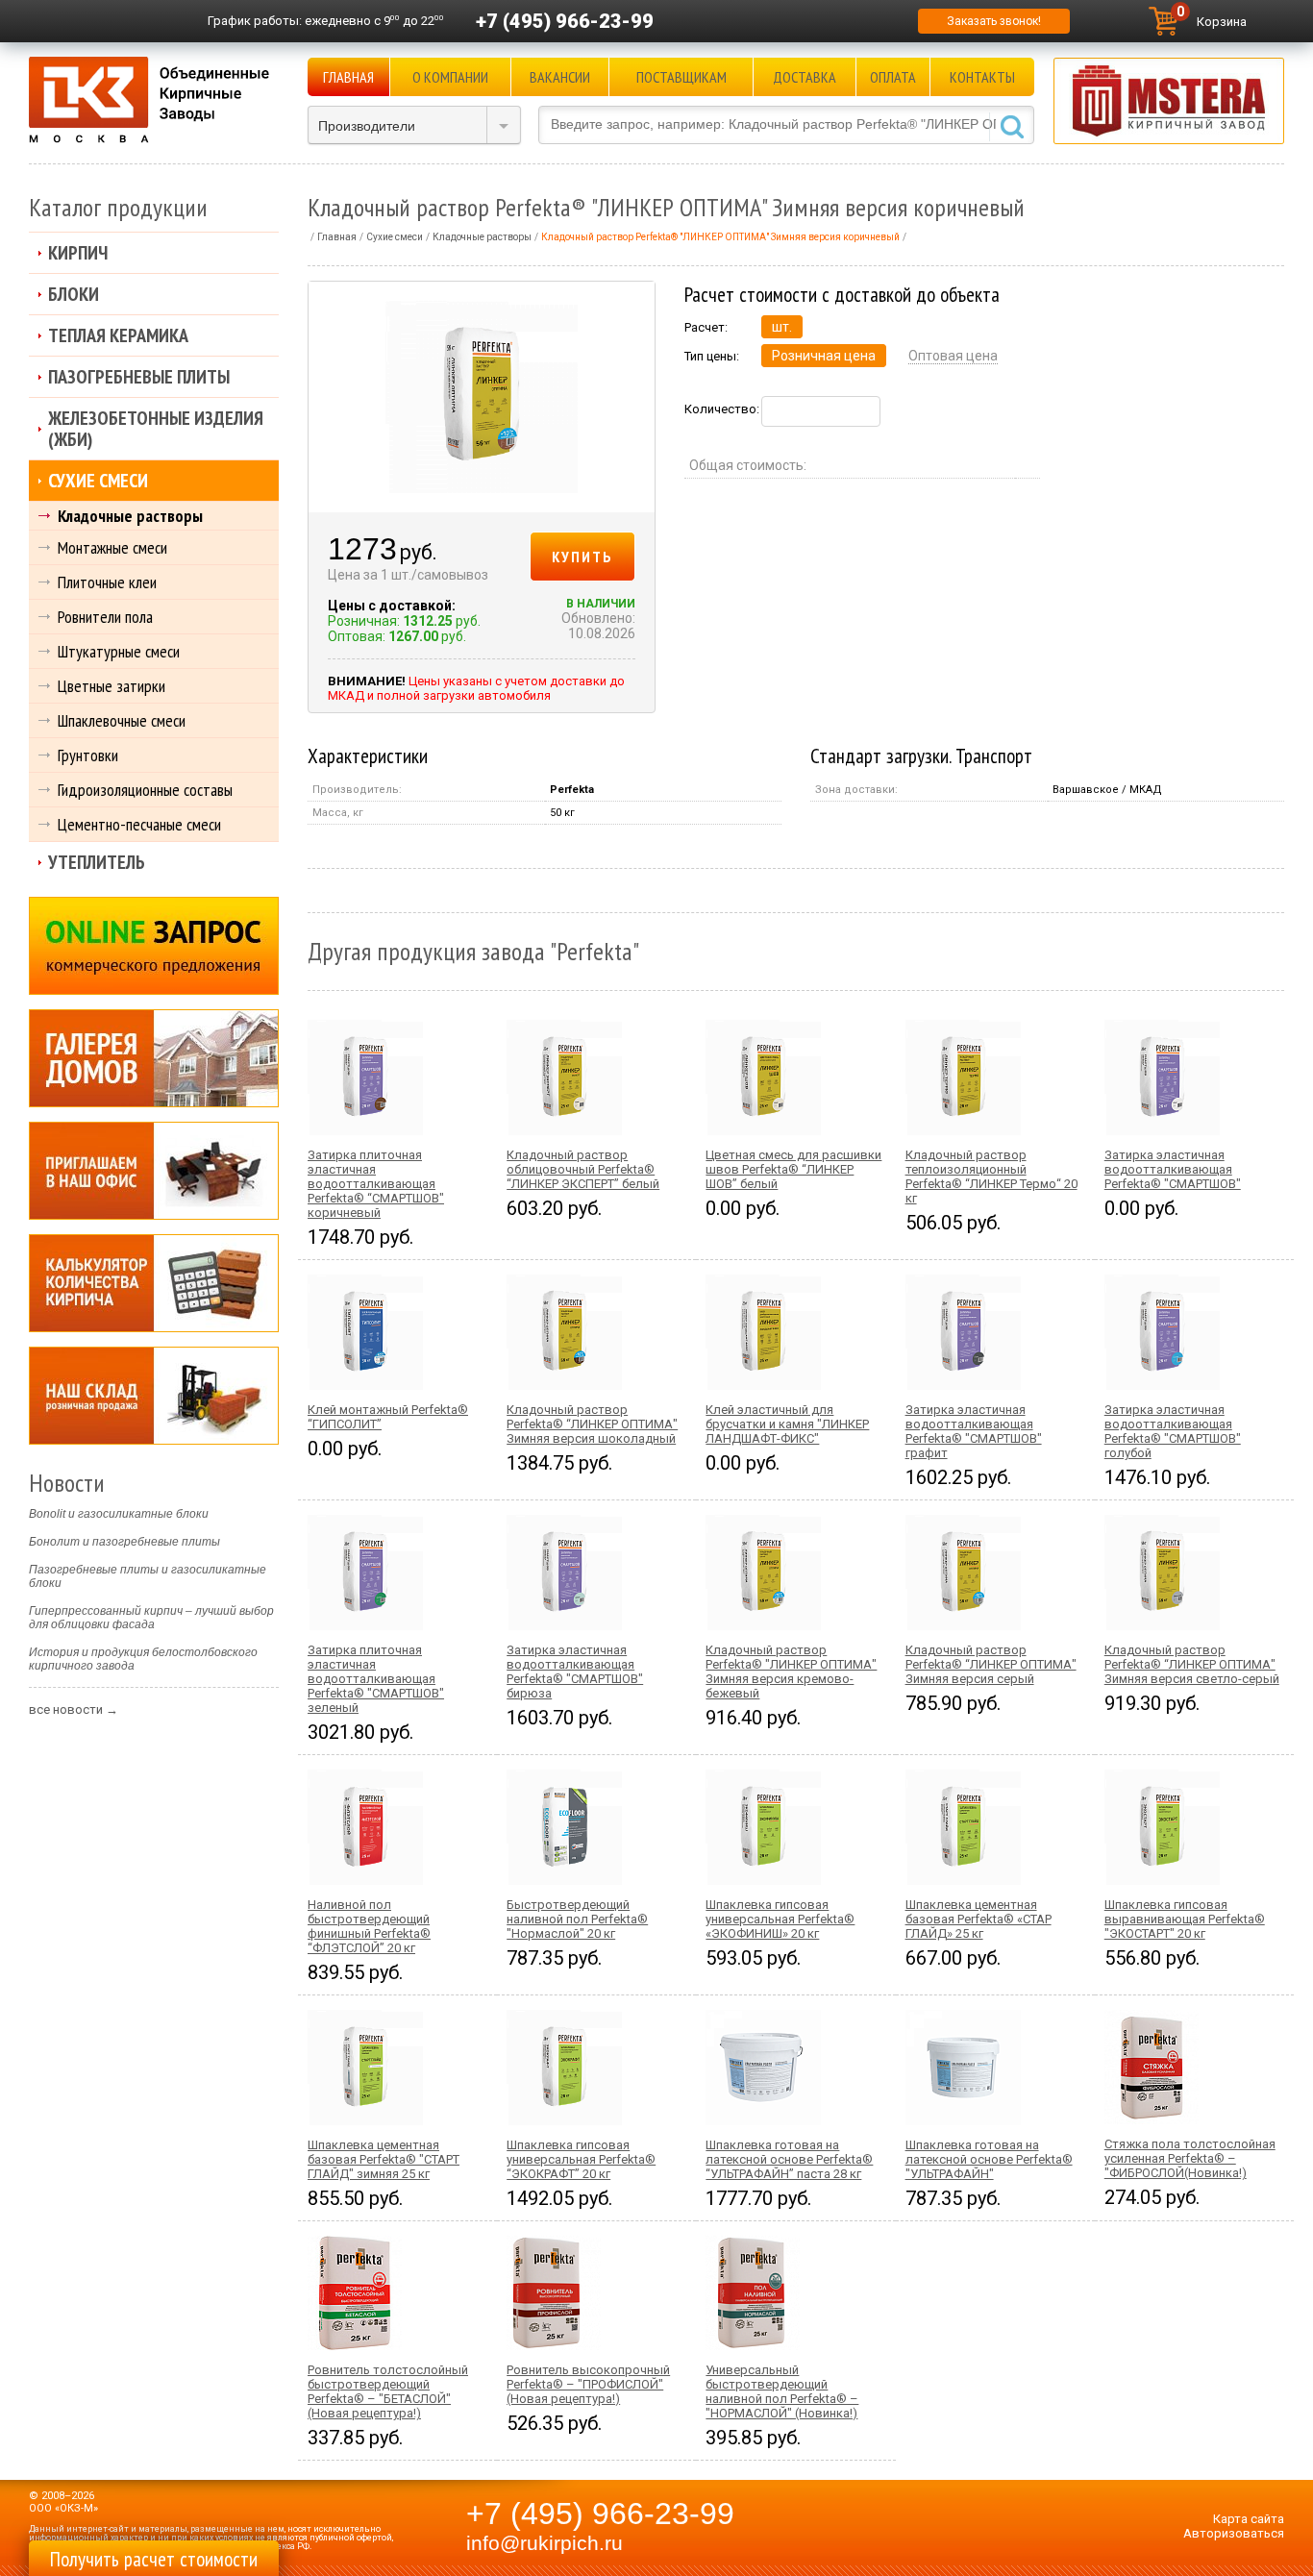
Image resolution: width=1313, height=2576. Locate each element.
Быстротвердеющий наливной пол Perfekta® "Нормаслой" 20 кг (577, 1919)
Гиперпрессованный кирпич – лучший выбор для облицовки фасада (151, 1618)
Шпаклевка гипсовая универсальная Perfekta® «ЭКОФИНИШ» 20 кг (780, 1919)
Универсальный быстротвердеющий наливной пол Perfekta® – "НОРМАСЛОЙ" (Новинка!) (782, 2391)
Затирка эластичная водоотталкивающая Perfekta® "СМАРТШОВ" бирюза (575, 1672)
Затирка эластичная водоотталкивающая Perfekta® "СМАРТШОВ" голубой (1173, 1431)
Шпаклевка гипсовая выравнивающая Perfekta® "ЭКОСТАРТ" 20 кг (1185, 1919)
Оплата (893, 77)
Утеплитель (97, 862)
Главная (348, 77)
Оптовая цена (953, 356)
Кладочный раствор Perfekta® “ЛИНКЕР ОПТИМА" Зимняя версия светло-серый (1192, 1664)
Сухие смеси (98, 481)
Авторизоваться (1234, 2533)
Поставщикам (681, 77)
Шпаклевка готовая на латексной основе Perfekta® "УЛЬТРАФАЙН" (989, 2159)
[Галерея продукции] (154, 1058)
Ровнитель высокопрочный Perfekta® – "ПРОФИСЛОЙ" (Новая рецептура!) (588, 2384)
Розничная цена (824, 356)
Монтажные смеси (112, 547)
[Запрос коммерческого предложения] (154, 946)
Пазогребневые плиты (139, 377)
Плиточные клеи (107, 582)
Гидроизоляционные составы (145, 790)
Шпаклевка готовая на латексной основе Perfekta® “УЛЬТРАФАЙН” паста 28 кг (789, 2159)
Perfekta (572, 790)
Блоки (74, 294)
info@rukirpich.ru (545, 2543)
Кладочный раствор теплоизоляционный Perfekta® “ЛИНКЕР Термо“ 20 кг (991, 1177)
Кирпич (78, 253)
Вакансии (560, 77)
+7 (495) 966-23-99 (565, 21)
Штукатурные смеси (119, 651)
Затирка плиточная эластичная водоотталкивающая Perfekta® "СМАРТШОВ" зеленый (376, 1679)
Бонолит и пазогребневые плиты (124, 1542)
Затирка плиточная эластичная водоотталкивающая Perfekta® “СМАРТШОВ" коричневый (376, 1184)
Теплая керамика (118, 335)
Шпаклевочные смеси (122, 720)
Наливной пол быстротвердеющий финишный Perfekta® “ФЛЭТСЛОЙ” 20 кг (369, 1926)
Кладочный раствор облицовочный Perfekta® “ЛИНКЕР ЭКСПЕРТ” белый (583, 1169)
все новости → (74, 1709)
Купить (582, 557)
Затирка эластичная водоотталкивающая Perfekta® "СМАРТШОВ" (1173, 1169)
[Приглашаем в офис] (154, 1171)
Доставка (805, 77)
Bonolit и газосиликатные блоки (119, 1514)
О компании (450, 77)
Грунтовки (88, 755)
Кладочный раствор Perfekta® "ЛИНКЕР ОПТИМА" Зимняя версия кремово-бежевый (791, 1672)
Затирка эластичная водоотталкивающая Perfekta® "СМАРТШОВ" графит (974, 1431)
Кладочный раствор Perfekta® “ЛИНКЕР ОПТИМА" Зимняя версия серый (991, 1664)
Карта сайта (1249, 2519)
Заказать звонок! (994, 21)
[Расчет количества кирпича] (154, 1283)
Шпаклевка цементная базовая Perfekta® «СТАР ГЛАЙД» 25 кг (979, 1919)
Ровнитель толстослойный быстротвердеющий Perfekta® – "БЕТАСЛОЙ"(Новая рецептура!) (388, 2391)
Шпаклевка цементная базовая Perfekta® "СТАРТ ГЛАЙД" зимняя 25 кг (384, 2159)
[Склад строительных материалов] (154, 1396)
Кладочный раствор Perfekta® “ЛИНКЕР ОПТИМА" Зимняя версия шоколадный (592, 1424)
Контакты (982, 77)
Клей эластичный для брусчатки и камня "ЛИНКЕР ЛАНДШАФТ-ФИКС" (787, 1424)
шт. (782, 327)
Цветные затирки (111, 686)
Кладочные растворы (130, 516)
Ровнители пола (105, 617)
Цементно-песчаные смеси (139, 824)
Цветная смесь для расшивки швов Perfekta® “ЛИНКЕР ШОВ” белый (793, 1169)
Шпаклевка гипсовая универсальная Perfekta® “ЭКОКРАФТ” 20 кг (581, 2159)
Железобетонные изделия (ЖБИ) (156, 429)
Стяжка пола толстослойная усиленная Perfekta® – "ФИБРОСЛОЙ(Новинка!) (1190, 2158)
